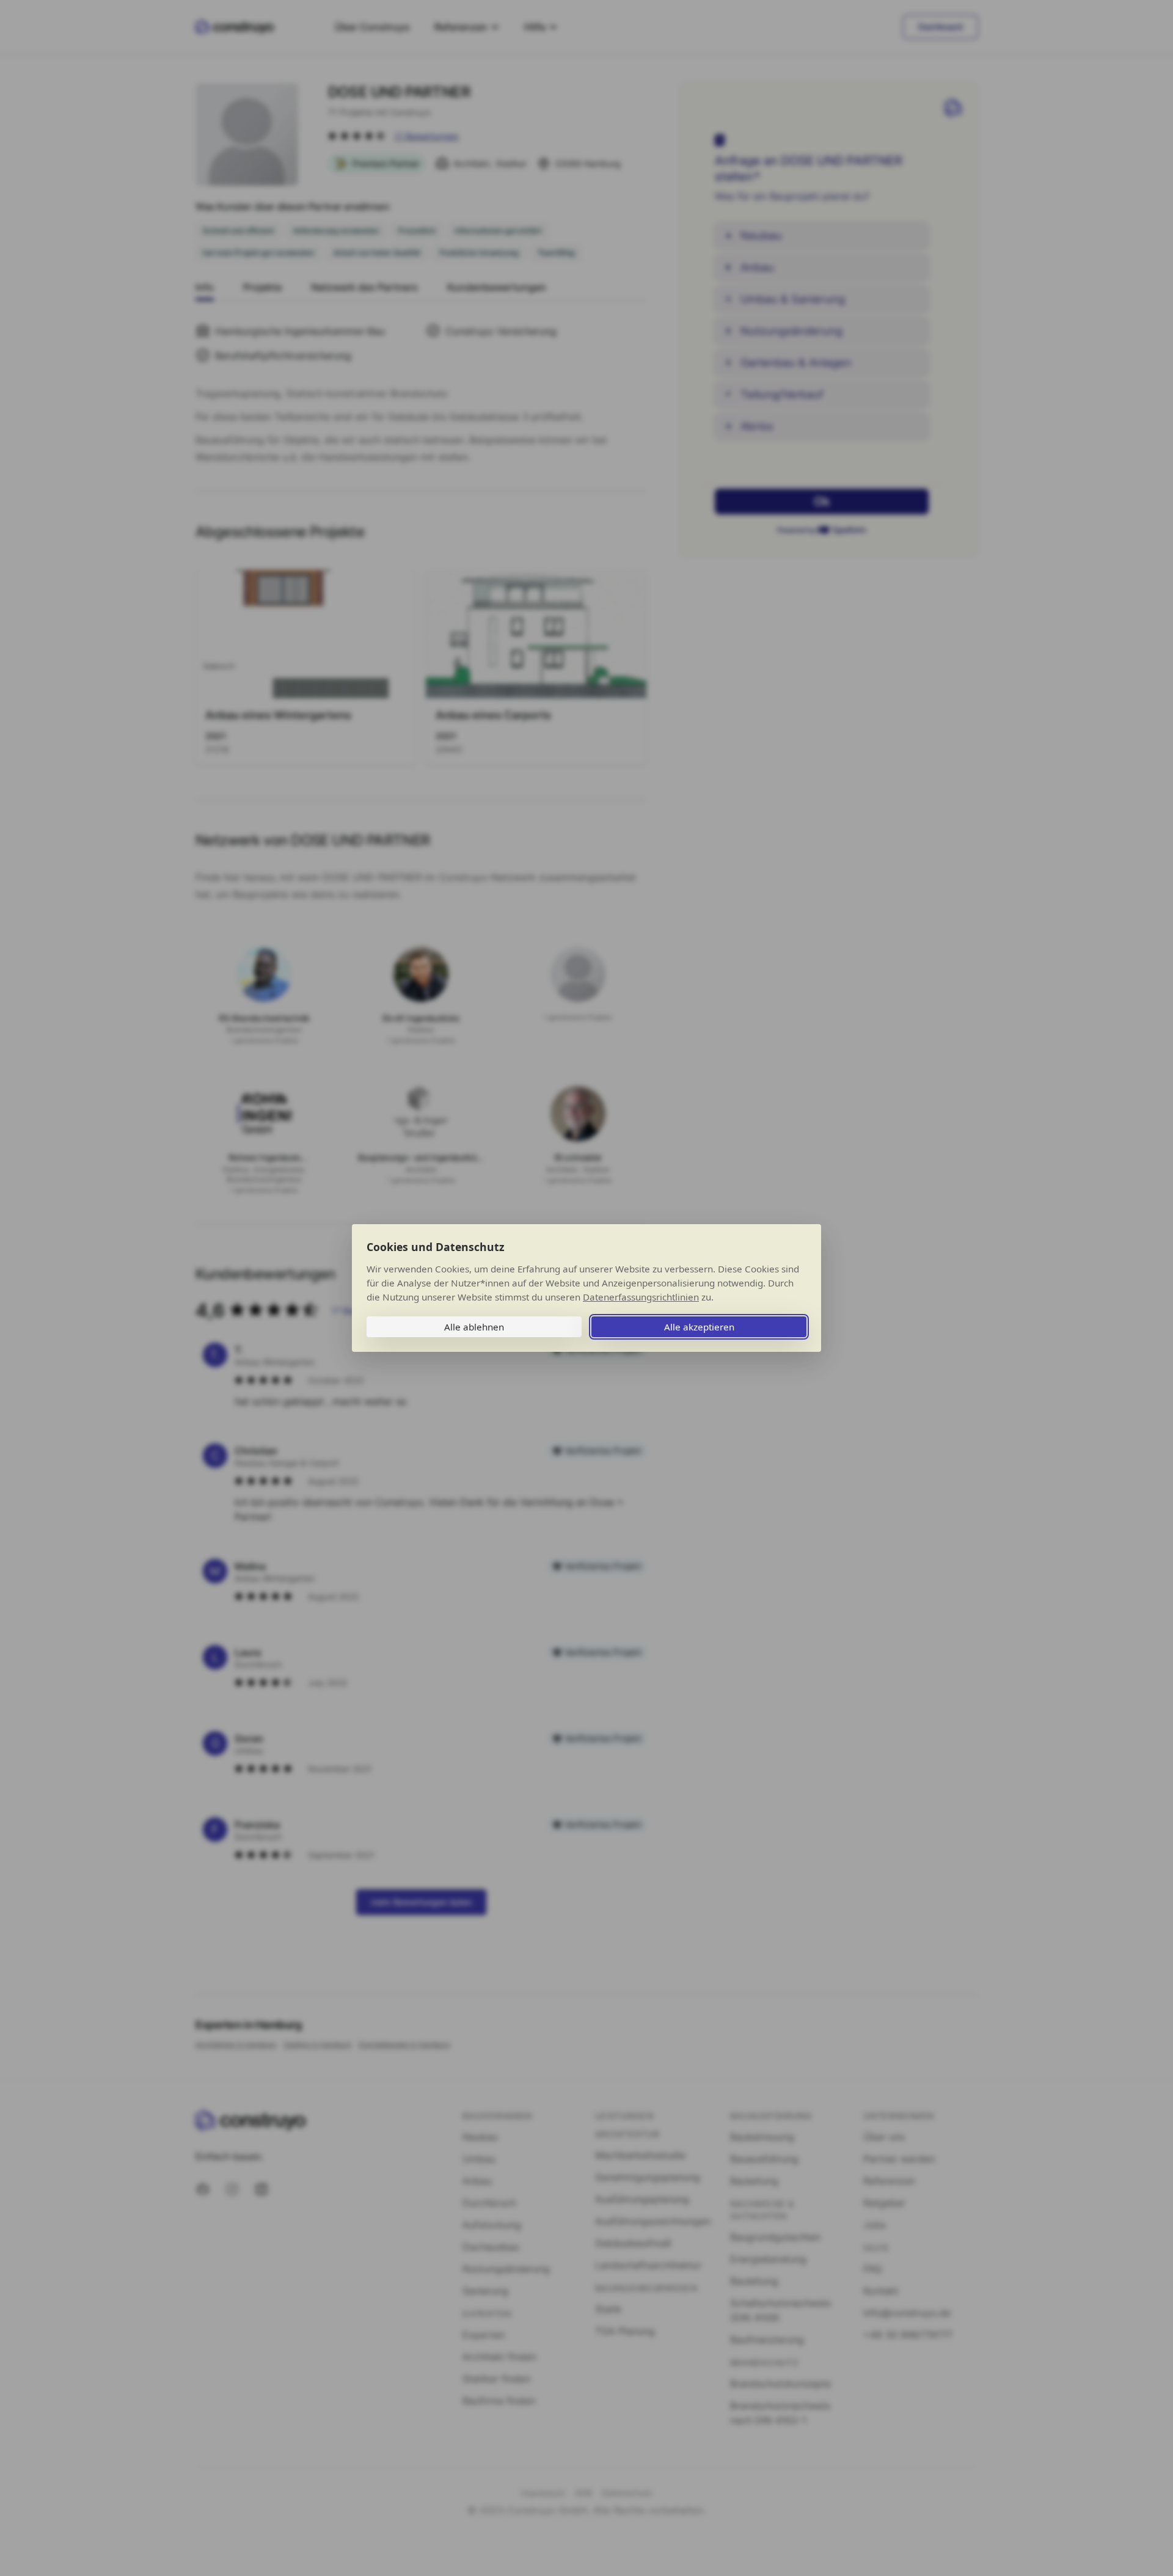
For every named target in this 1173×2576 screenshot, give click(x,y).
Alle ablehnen (474, 1327)
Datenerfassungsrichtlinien (641, 1297)
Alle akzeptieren (699, 1327)
